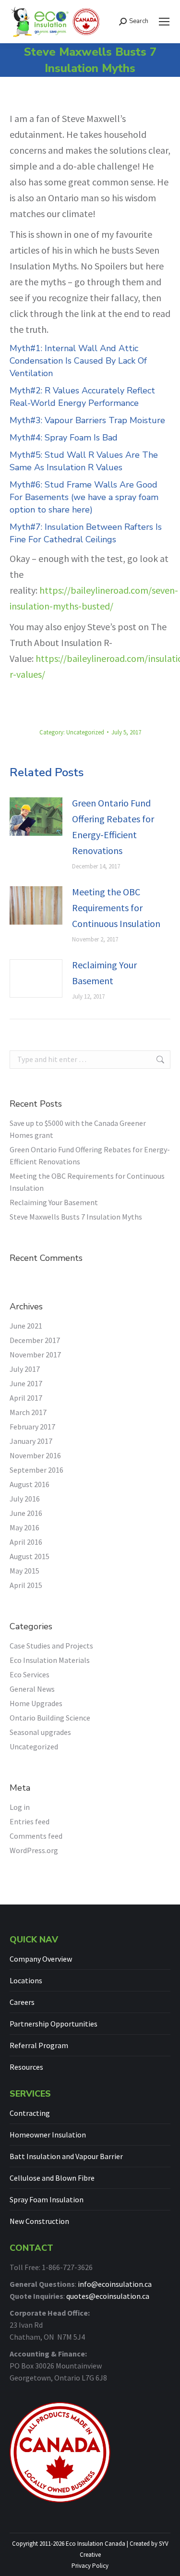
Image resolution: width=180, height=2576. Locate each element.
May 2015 (24, 1571)
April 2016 (26, 1542)
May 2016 (24, 1527)
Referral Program (39, 2045)
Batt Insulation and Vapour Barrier (66, 2156)
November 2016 (35, 1455)
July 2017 (25, 1369)
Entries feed (30, 1821)
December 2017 (35, 1340)
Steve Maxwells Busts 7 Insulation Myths (76, 1217)
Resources (26, 2067)
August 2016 (30, 1484)
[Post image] (36, 817)
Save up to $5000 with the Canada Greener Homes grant (78, 1129)
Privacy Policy (90, 2566)
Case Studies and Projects (51, 1646)
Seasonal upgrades (40, 1732)
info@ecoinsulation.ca (115, 2284)
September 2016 (36, 1470)
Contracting (30, 2113)
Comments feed (36, 1836)
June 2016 (26, 1513)
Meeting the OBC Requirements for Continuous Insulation (116, 908)
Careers (22, 2002)
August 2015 (30, 1556)
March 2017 (28, 1412)
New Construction (39, 2221)
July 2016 (25, 1499)
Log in (20, 1807)
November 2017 (35, 1355)
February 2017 (32, 1427)
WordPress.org (34, 1850)
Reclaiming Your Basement (104, 973)
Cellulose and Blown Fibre (52, 2178)
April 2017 (26, 1398)
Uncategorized (85, 732)
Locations (26, 1980)
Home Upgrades (36, 1703)
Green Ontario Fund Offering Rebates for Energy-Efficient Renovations (113, 827)
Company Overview (41, 1959)
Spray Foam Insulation (47, 2199)
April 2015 (26, 1585)
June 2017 (26, 1383)
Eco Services (30, 1674)
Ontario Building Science (50, 1718)
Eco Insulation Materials (50, 1660)
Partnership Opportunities (54, 2024)
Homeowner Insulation (48, 2135)
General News (32, 1689)
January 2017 (31, 1441)
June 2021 (26, 1326)
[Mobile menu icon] (164, 22)
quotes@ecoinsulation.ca (108, 2296)
